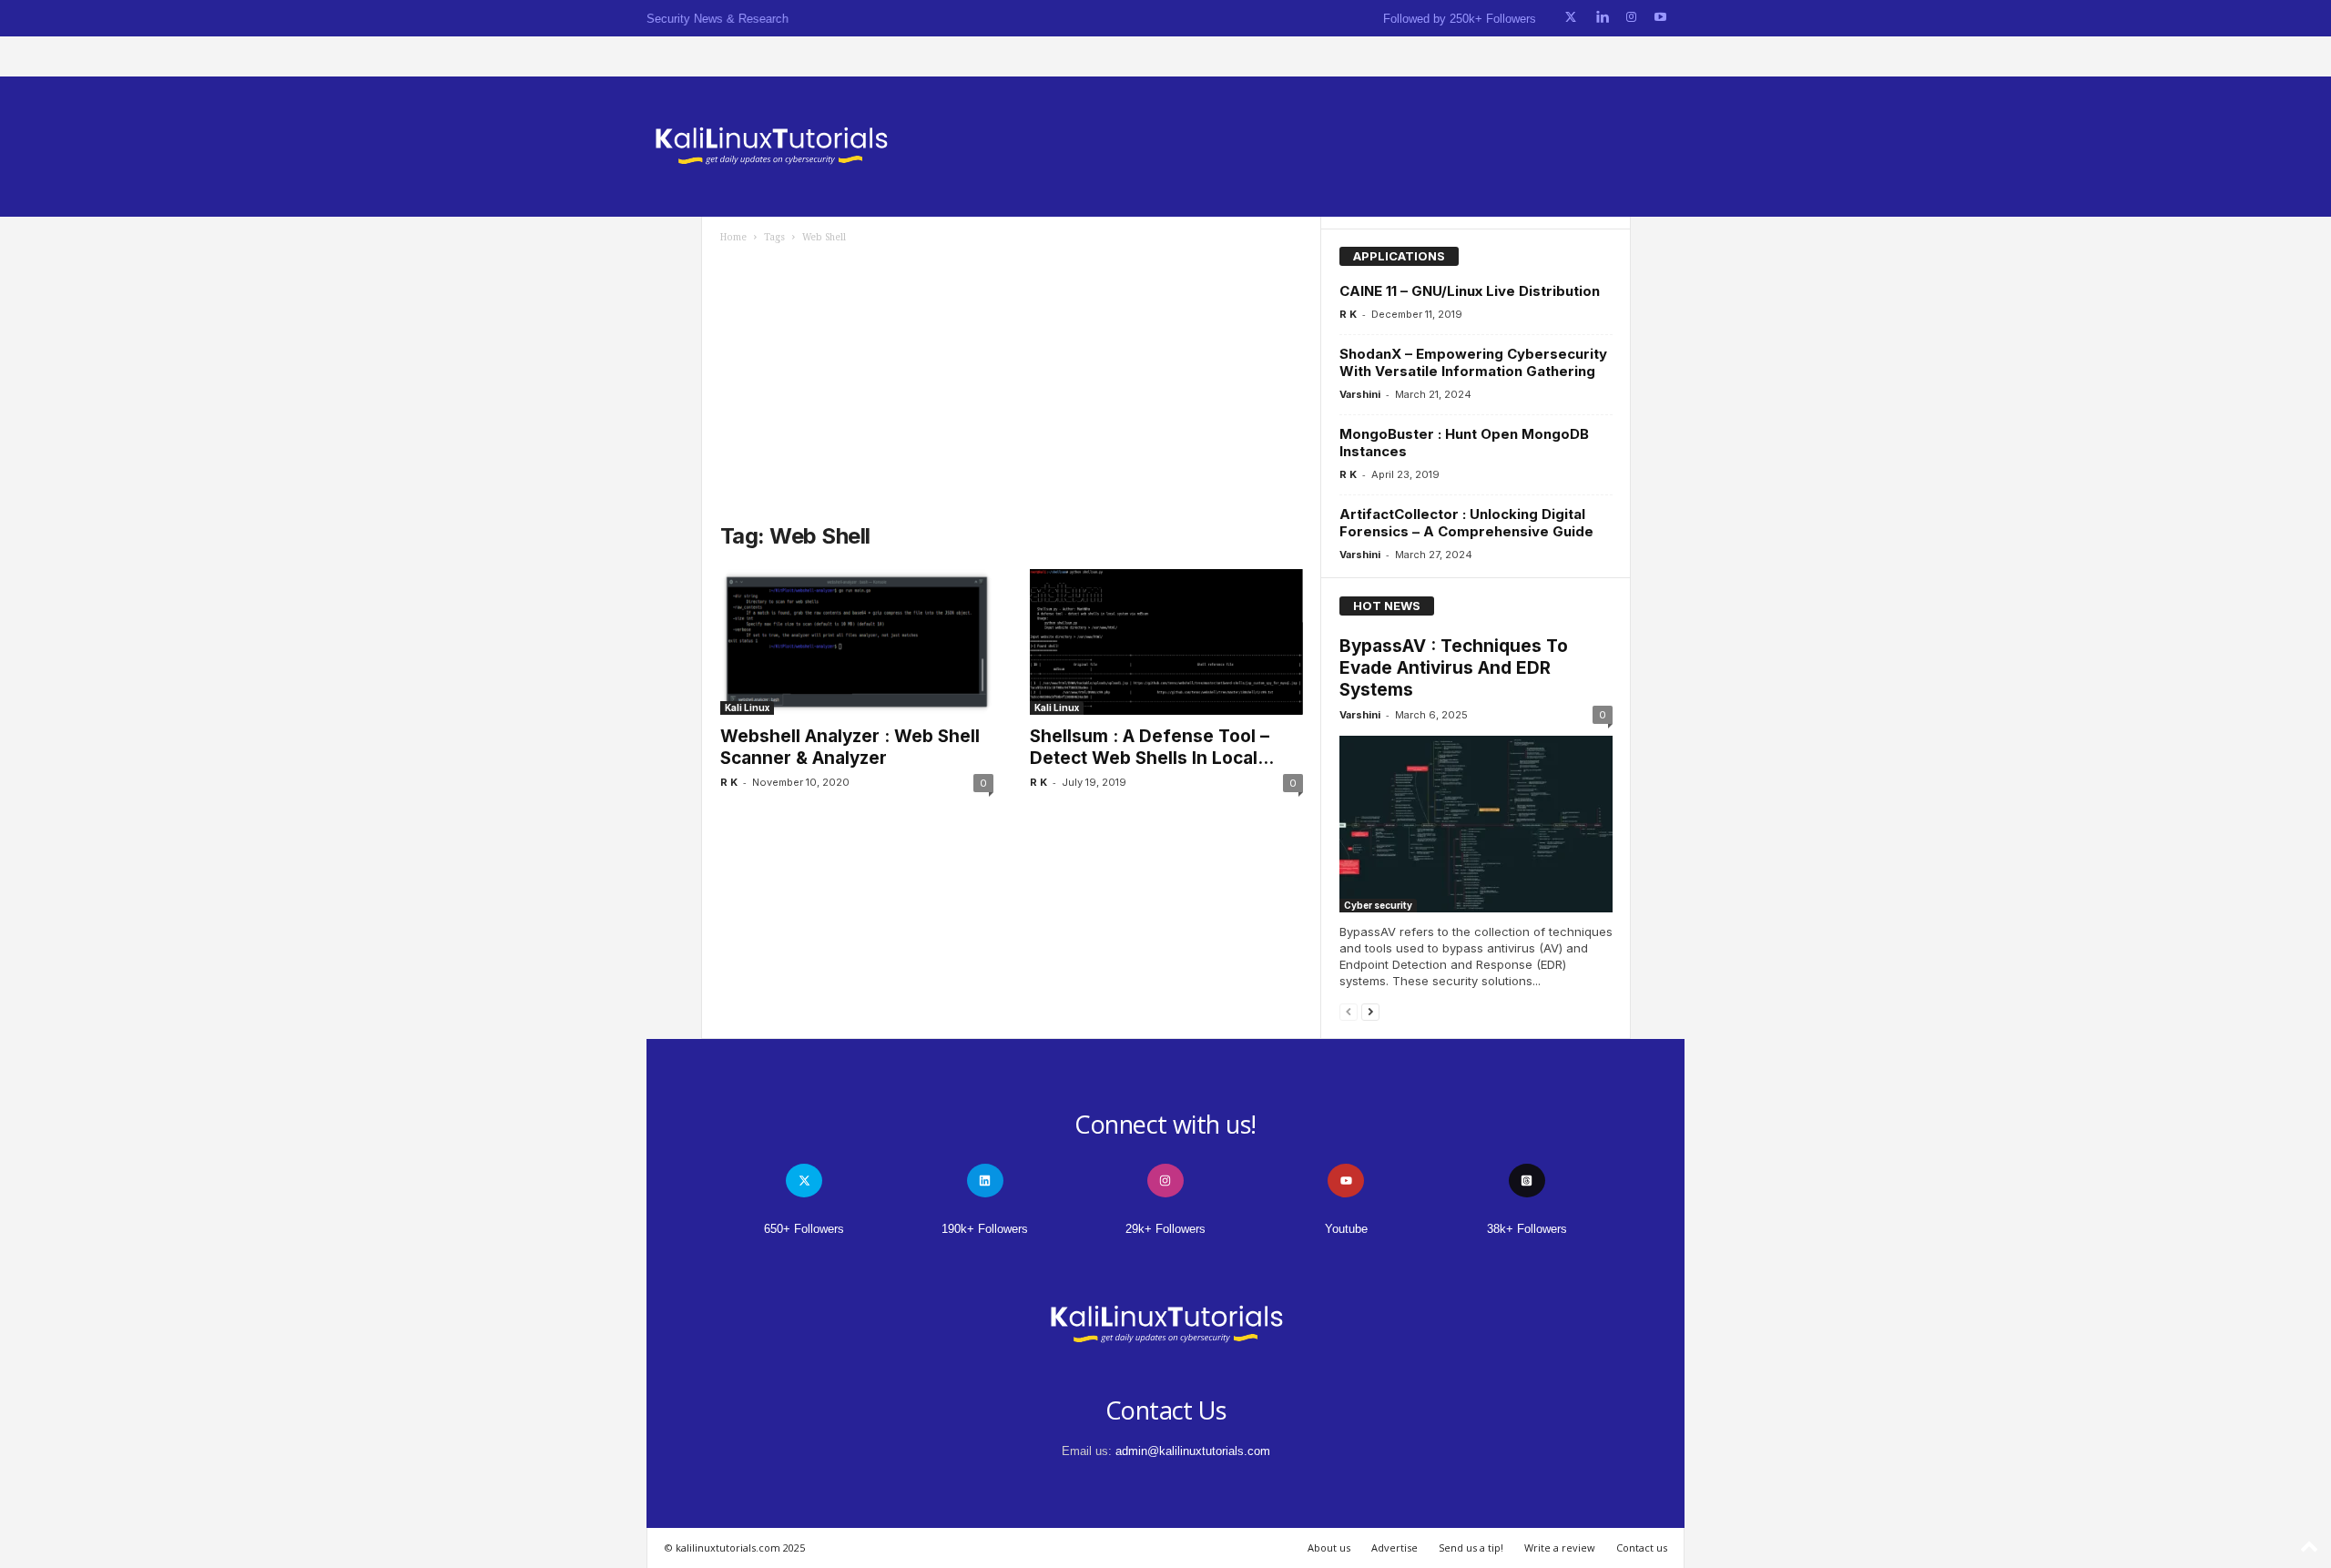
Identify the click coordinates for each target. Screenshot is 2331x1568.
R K (729, 782)
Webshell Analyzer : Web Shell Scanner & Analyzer (850, 747)
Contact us (1642, 1548)
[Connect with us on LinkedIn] (1602, 18)
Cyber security (1378, 905)
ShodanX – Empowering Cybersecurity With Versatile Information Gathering (1473, 362)
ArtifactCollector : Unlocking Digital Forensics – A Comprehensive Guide (1466, 523)
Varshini (1360, 394)
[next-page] (1370, 1011)
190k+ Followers (985, 1229)
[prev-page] (1349, 1011)
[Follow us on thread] (1527, 1181)
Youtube (1346, 1229)
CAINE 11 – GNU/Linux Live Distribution (1470, 291)
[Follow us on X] (1571, 18)
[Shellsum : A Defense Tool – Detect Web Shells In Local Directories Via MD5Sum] (1166, 642)
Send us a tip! (1471, 1548)
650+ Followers (804, 1229)
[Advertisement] (1012, 381)
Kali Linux (747, 708)
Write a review (1560, 1548)
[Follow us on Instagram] (1631, 18)
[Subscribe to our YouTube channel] (1660, 18)
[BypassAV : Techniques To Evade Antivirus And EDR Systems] (1476, 824)
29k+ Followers (1165, 1229)
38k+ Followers (1527, 1229)
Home (733, 237)
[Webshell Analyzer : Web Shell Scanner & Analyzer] (857, 642)
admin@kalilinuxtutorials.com (1193, 1451)
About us (1329, 1548)
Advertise (1395, 1548)
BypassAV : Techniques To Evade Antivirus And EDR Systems (1454, 668)
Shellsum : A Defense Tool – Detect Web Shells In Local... (1152, 747)
